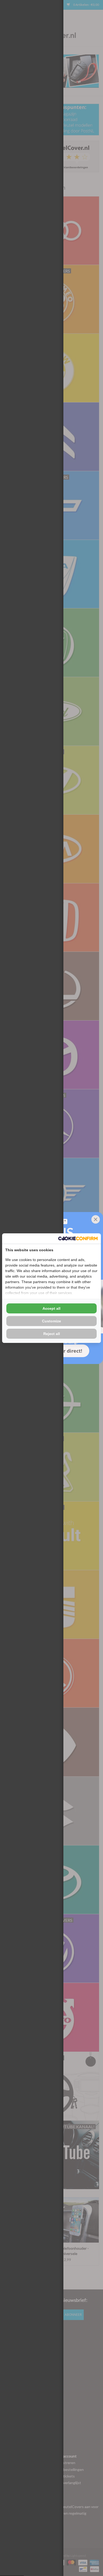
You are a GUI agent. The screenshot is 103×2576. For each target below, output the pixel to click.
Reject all (52, 1334)
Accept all (51, 1308)
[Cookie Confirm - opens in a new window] (78, 1238)
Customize (51, 1321)
